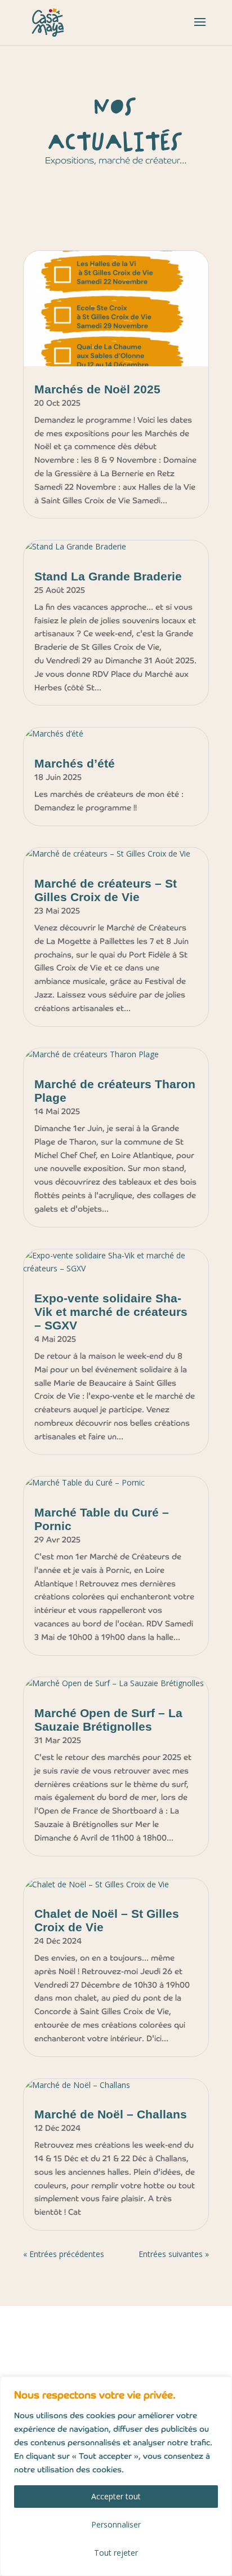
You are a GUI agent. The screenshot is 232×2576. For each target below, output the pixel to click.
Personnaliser (116, 2524)
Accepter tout (116, 2496)
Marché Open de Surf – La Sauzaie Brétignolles (108, 1720)
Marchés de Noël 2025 (97, 389)
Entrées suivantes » (174, 2254)
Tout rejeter (116, 2553)
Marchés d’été (75, 763)
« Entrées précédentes (64, 2254)
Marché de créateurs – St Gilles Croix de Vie (106, 890)
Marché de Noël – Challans (111, 2114)
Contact (54, 2360)
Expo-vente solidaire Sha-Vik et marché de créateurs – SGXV (111, 1312)
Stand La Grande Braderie (108, 576)
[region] (116, 2476)
